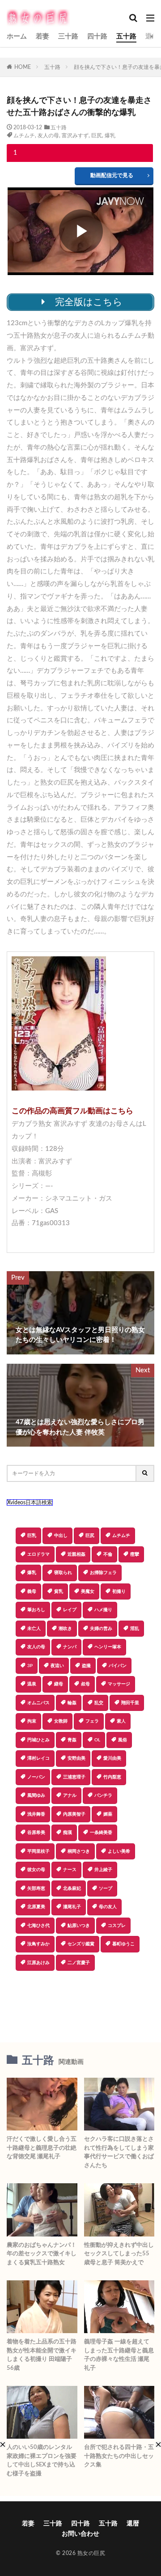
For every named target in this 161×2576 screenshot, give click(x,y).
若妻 (42, 36)
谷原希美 (36, 1833)
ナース (70, 1870)
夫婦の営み (101, 1629)
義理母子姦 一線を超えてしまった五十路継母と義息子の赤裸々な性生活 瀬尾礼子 (119, 2355)
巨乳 (32, 1536)
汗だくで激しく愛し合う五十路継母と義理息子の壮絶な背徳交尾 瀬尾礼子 (42, 2148)
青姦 (72, 1740)
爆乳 (110, 136)
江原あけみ (38, 1963)
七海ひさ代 (38, 1926)
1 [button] (15, 153)
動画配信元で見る (112, 175)
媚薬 (108, 1814)
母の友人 (108, 1907)
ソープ (106, 1889)
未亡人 (34, 1629)
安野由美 (76, 1758)
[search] (145, 1473)
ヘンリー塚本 (108, 1647)
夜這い (57, 1666)
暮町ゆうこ (123, 1944)
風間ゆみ (36, 1795)
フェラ (92, 1721)
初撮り (119, 1591)
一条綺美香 (101, 1833)
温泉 (32, 1684)
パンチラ (103, 1795)
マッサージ (119, 1684)
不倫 (108, 1554)
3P (30, 1666)
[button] (80, 2002)
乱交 (99, 1703)
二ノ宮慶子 (79, 1963)
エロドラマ (38, 1554)
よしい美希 (119, 1851)
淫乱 (135, 1629)
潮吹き (65, 1629)
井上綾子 (103, 1870)
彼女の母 (36, 1870)
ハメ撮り (103, 1610)
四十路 (97, 36)
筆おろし (36, 1610)
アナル (70, 1795)
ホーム (17, 36)
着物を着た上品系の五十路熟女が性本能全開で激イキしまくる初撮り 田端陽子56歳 (42, 2355)
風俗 (123, 1740)
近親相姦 (76, 1554)
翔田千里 (130, 1703)
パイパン (118, 1666)
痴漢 (68, 1833)
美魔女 (88, 1591)
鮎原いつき (79, 1926)
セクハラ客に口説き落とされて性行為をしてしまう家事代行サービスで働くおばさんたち (119, 2152)
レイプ (70, 1610)
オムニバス (38, 1703)
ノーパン (36, 1777)
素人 (121, 1721)
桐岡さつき (79, 1851)
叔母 (85, 1684)
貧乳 (59, 1591)
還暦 (152, 36)
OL (97, 1740)
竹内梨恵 (112, 1777)
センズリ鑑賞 (81, 1944)
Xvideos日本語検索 (30, 1502)
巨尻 (97, 136)
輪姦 (72, 1703)
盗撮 (86, 1666)
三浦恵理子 (74, 1777)
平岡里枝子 (38, 1851)
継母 (59, 1684)
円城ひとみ (38, 1740)
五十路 (126, 36)
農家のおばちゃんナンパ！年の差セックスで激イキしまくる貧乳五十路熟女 (42, 2254)
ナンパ (70, 1647)
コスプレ (117, 1926)
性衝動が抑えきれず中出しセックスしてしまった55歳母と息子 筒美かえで (119, 2254)
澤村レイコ (38, 1758)
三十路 (68, 36)
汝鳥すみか (38, 1944)
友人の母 (48, 136)
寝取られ (63, 1573)
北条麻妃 (72, 1889)
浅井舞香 (36, 1814)
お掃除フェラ (103, 1573)
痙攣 (135, 1554)
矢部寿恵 (36, 1889)
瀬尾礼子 (72, 1907)
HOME (23, 67)
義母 (32, 1591)
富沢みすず (75, 136)
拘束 (32, 1721)
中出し (61, 1536)
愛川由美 (112, 1758)
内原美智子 (74, 1814)
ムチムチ (24, 136)
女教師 (61, 1721)
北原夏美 (36, 1907)
